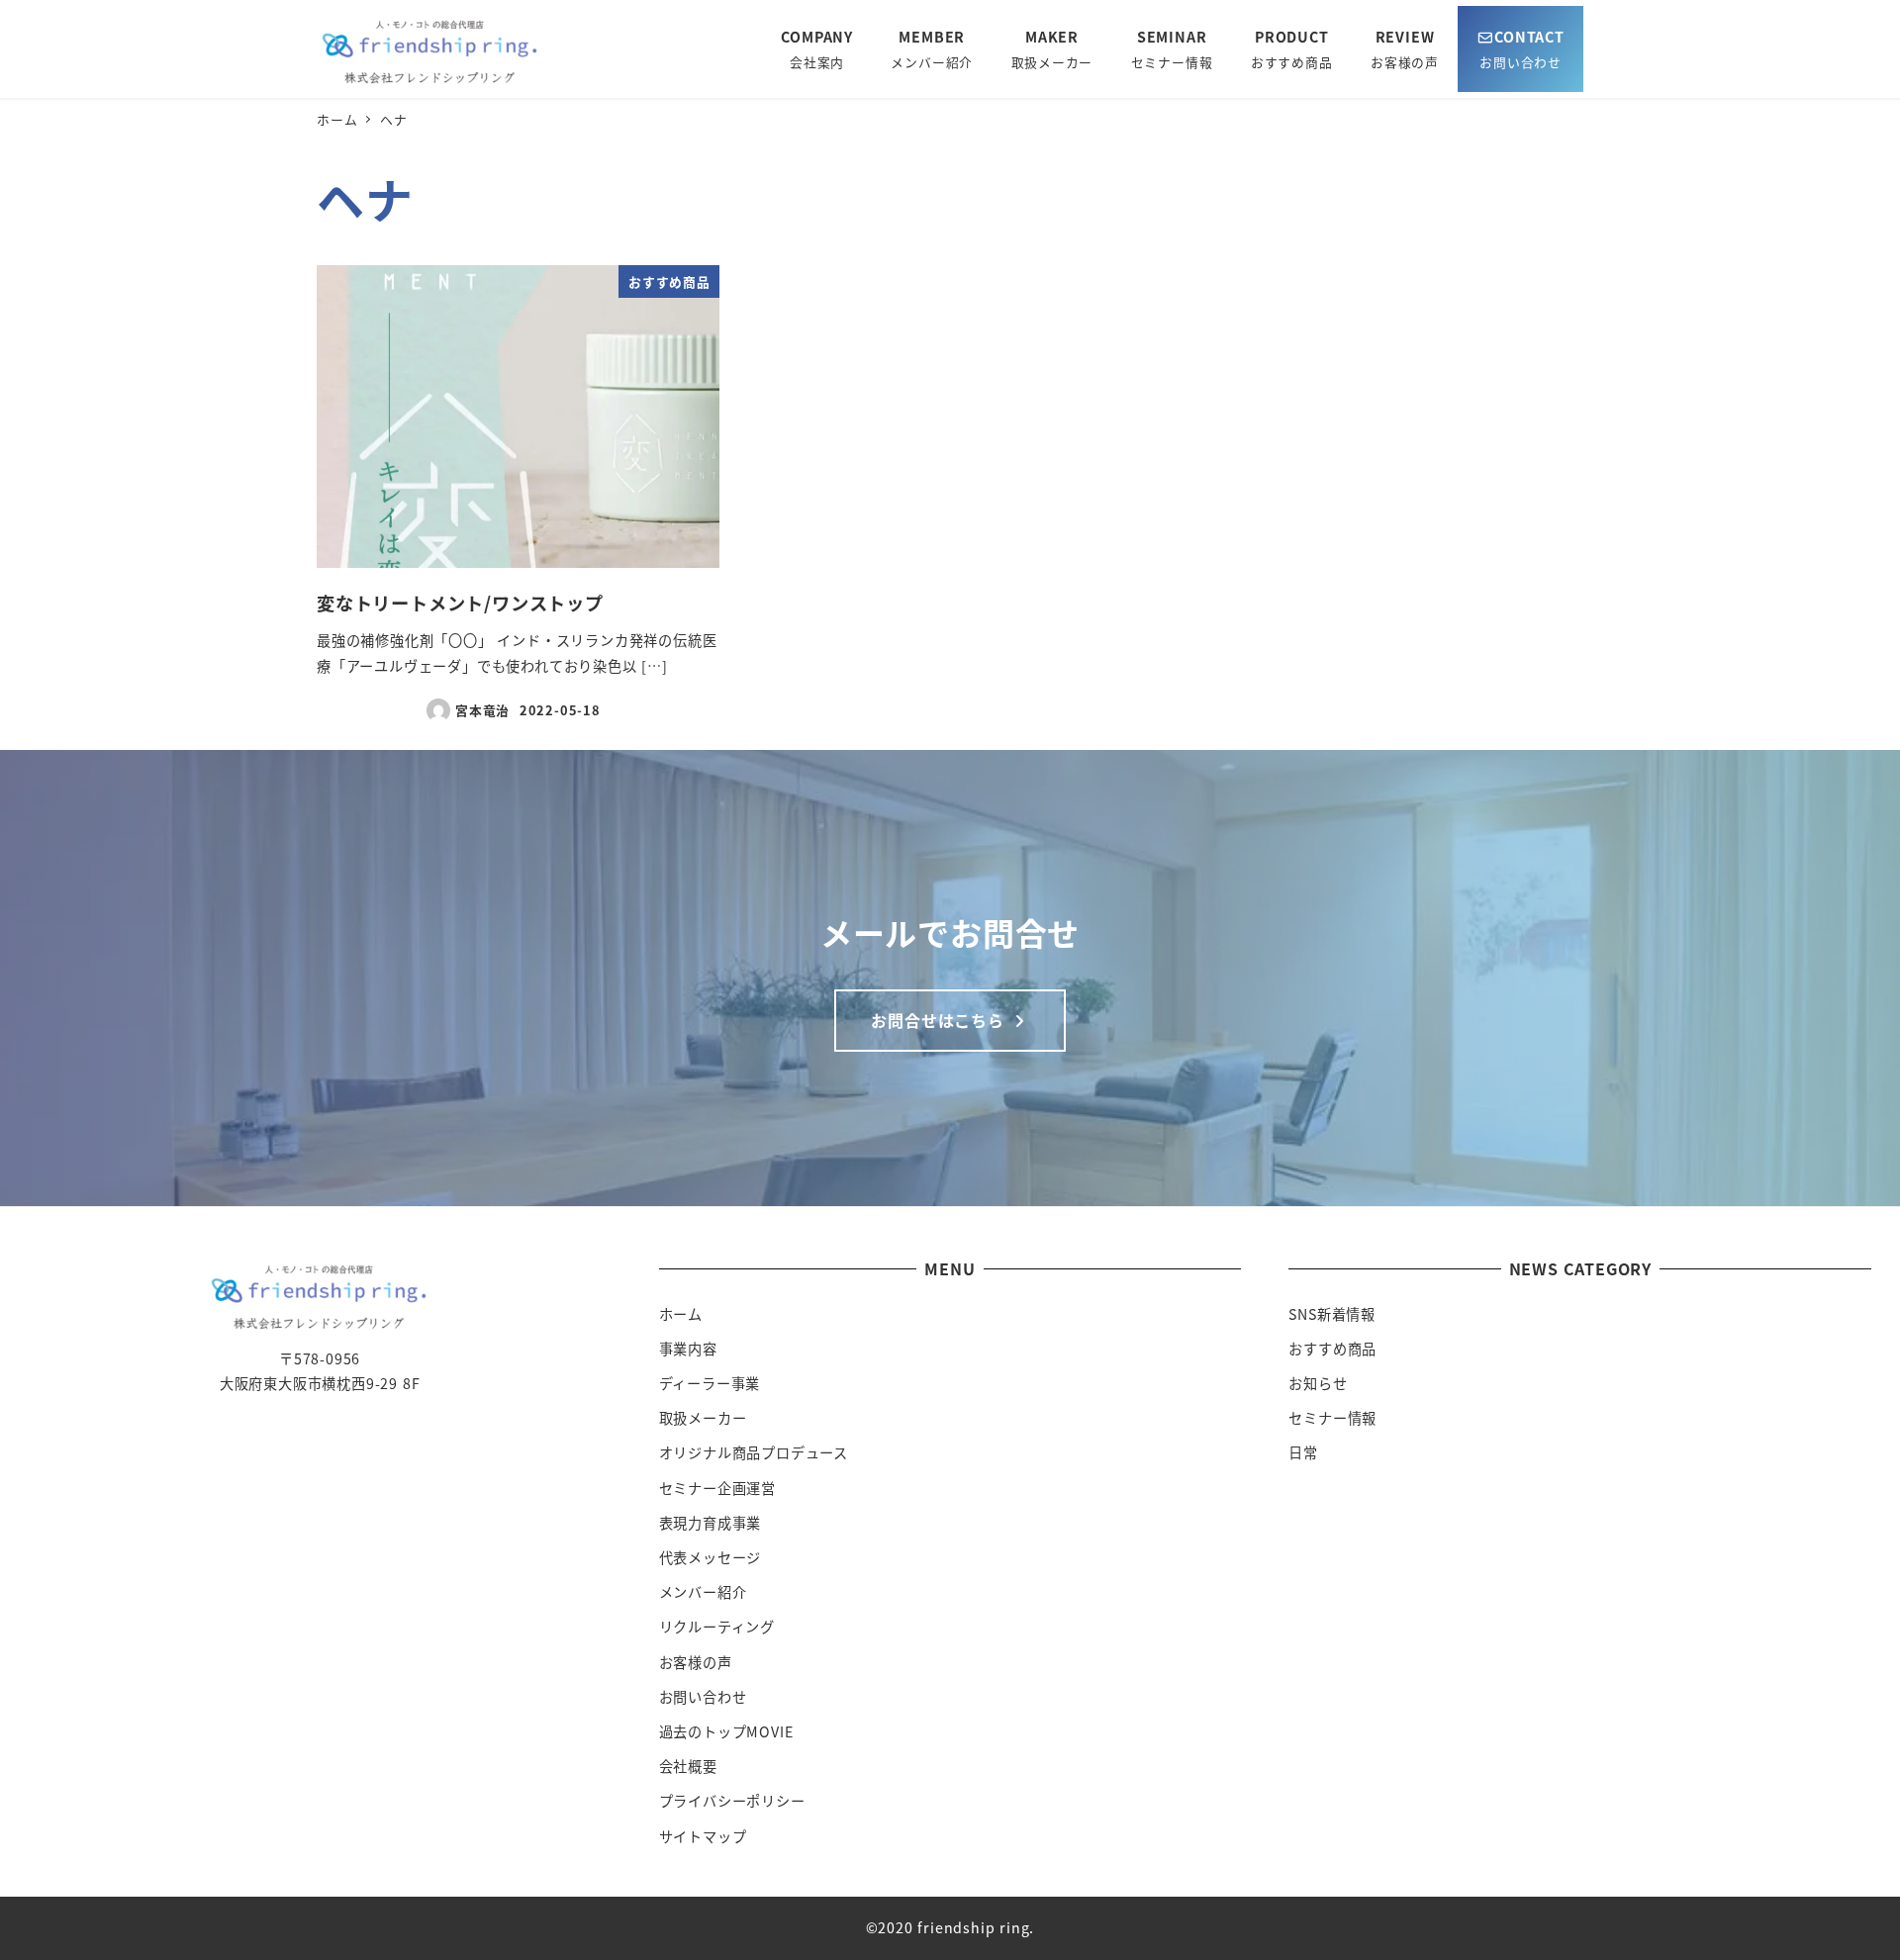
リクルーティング (717, 1627)
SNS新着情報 (1332, 1314)
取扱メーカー (703, 1418)
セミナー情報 (1332, 1418)
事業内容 (688, 1349)
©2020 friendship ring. (950, 1927)
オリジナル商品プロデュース (754, 1452)
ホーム (681, 1314)
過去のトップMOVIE (726, 1731)
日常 (1303, 1452)
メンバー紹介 (703, 1592)
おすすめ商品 (1332, 1349)
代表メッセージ (711, 1557)
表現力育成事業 (711, 1523)
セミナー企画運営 (717, 1488)
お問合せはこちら (940, 1020)
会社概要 (688, 1766)
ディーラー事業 (710, 1383)
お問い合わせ (703, 1697)
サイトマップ (703, 1836)
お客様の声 (696, 1662)
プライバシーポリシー (732, 1801)
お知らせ (1318, 1383)
